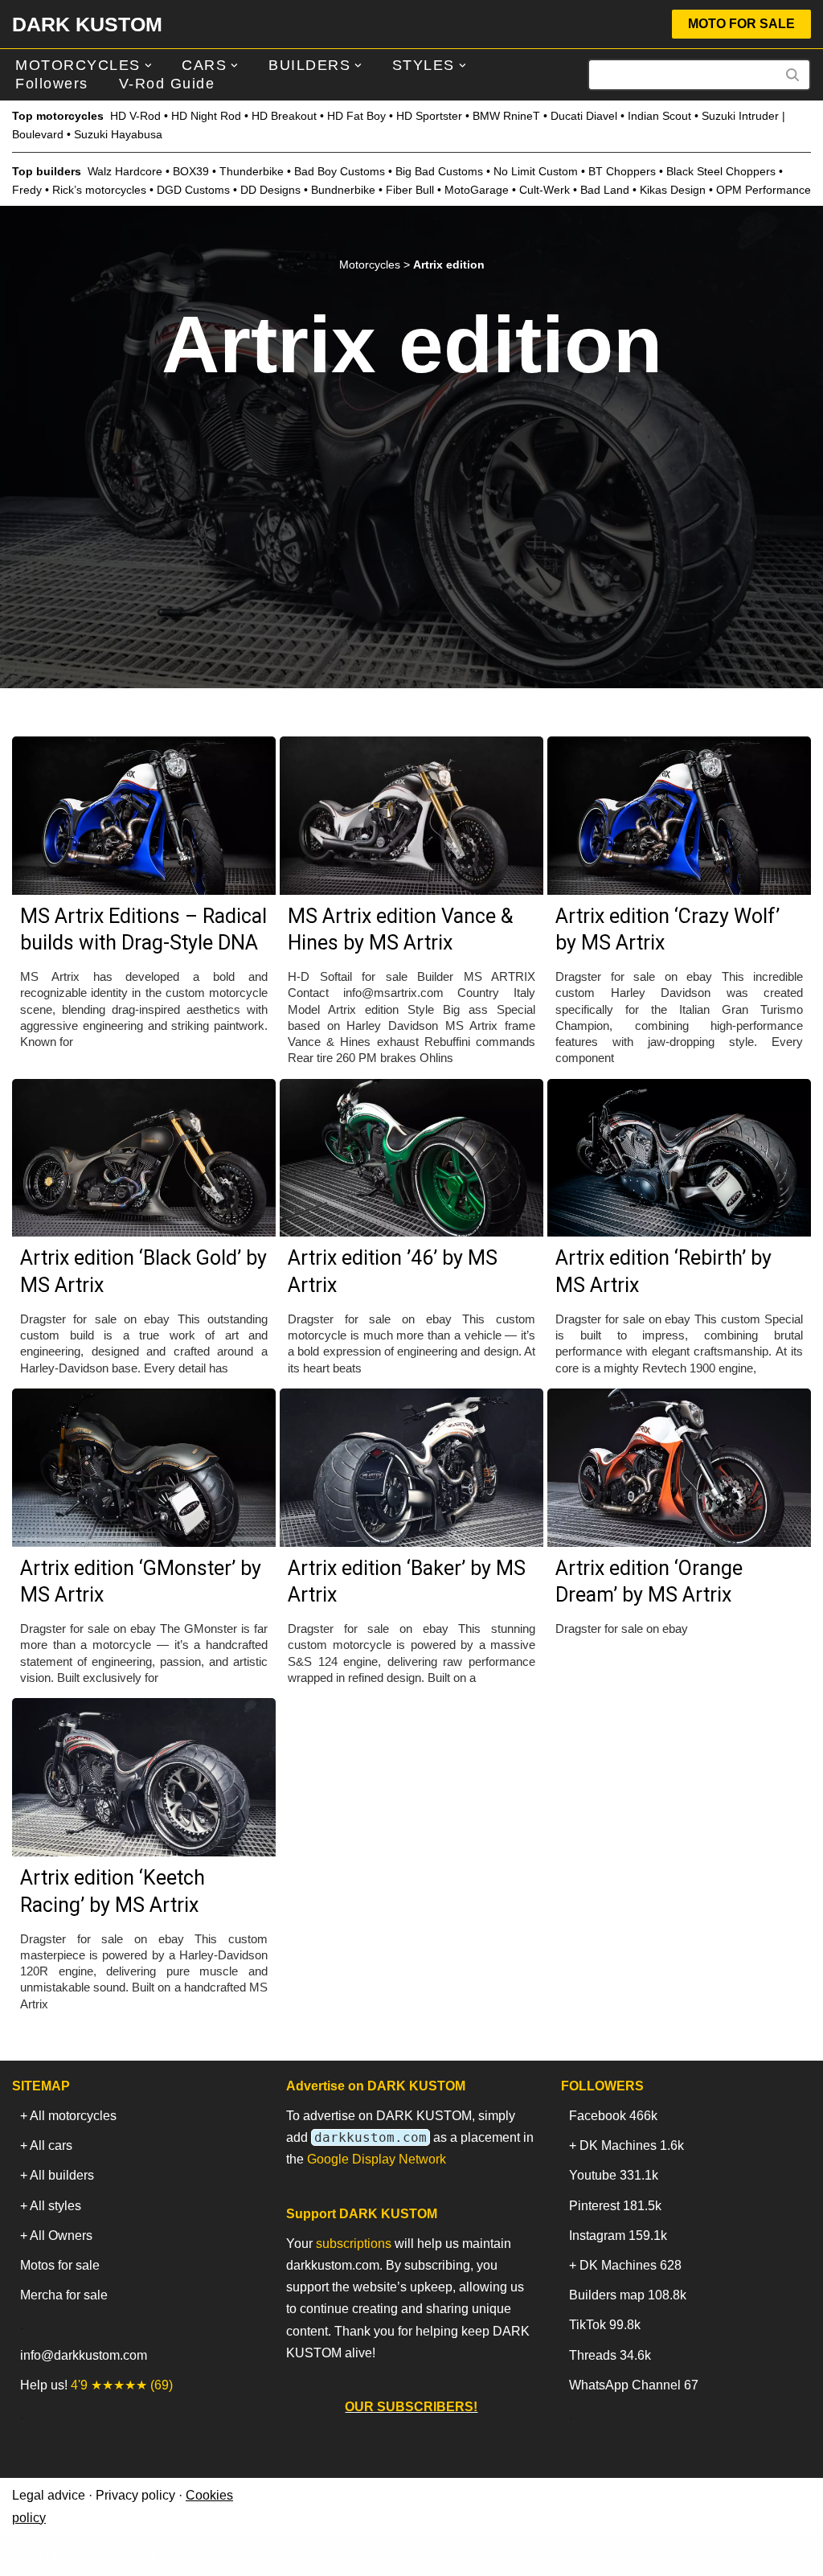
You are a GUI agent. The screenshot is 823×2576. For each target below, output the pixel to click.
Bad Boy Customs (340, 171)
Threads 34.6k (610, 2355)
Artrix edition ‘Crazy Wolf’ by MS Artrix (667, 930)
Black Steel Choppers (721, 171)
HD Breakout (284, 116)
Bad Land (605, 190)
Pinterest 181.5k (615, 2206)
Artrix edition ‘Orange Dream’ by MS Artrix (649, 1582)
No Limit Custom (536, 171)
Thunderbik (248, 171)
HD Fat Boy (356, 116)
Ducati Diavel (584, 116)
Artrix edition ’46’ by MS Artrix (393, 1272)
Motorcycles (370, 265)
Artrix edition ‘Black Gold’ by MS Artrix (143, 1272)
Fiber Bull (410, 190)
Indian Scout (659, 116)
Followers (52, 84)
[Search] (793, 75)
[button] (148, 66)
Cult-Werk (545, 190)
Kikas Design (673, 190)
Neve (27, 2555)
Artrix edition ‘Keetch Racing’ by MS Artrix (113, 1891)
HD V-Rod (135, 116)
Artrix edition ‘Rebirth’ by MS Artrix (663, 1272)
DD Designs (270, 190)
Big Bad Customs (439, 171)
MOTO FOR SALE (741, 24)
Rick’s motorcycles (99, 190)
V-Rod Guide (167, 84)
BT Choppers (622, 171)
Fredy (27, 190)
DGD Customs (193, 190)
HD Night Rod (206, 116)
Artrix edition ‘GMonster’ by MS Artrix (141, 1582)
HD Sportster (429, 116)
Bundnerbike (343, 190)
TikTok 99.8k (605, 2325)
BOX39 (191, 171)
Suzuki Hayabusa (118, 134)
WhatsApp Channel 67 (634, 2385)
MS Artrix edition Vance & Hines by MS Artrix (400, 930)
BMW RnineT (506, 116)
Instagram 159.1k (618, 2236)
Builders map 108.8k (628, 2295)
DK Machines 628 (631, 2265)
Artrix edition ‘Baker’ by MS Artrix (407, 1582)
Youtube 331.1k (614, 2175)
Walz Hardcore (125, 171)
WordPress (156, 2555)
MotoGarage (477, 190)
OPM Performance (764, 190)
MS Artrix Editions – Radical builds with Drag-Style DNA (143, 930)
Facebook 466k (613, 2116)
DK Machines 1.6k (632, 2145)
